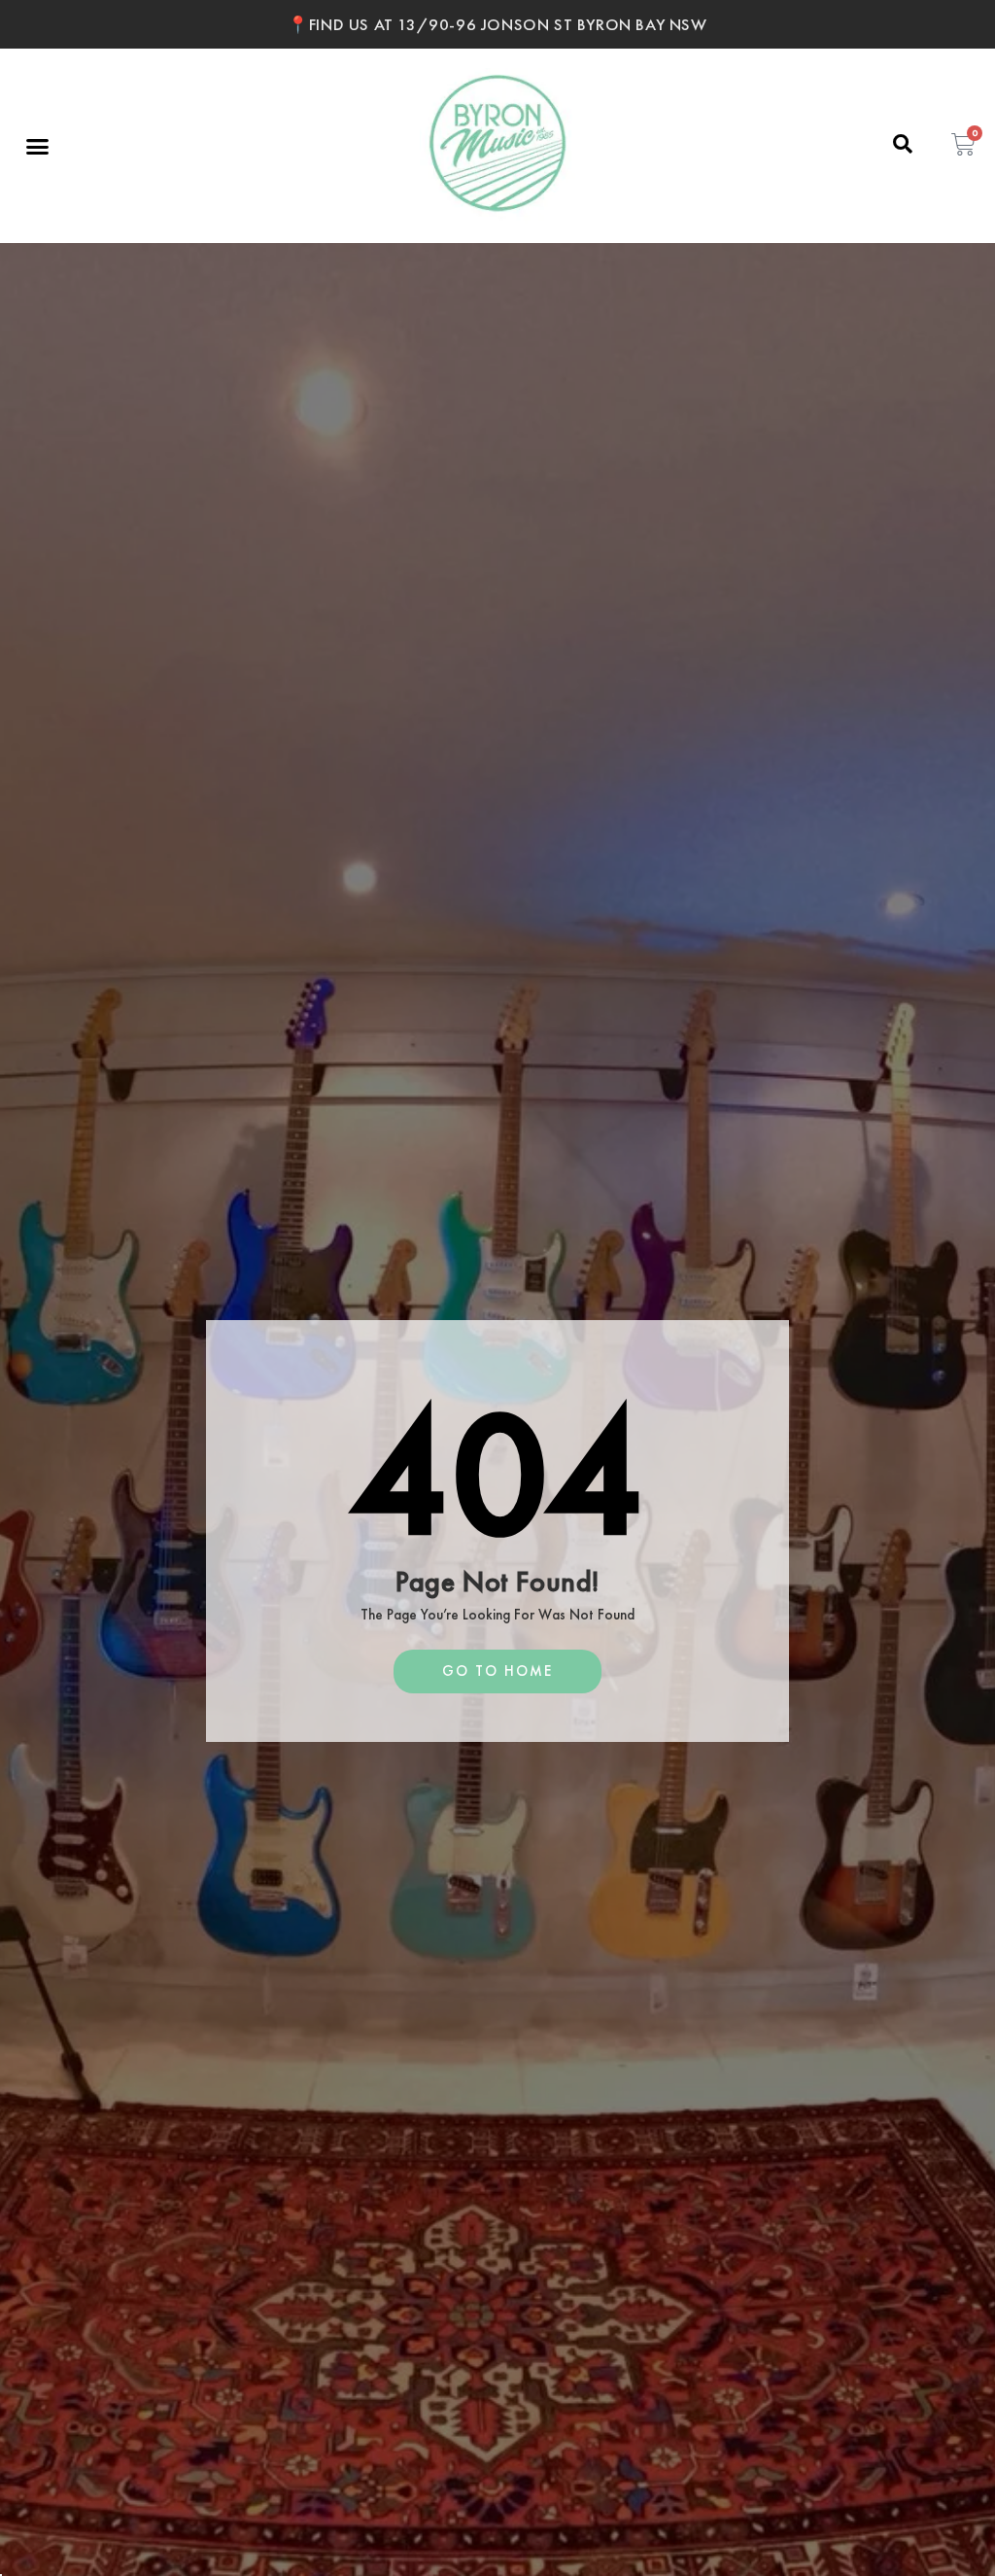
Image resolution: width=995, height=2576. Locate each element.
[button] (38, 146)
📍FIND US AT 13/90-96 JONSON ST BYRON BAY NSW (497, 24)
